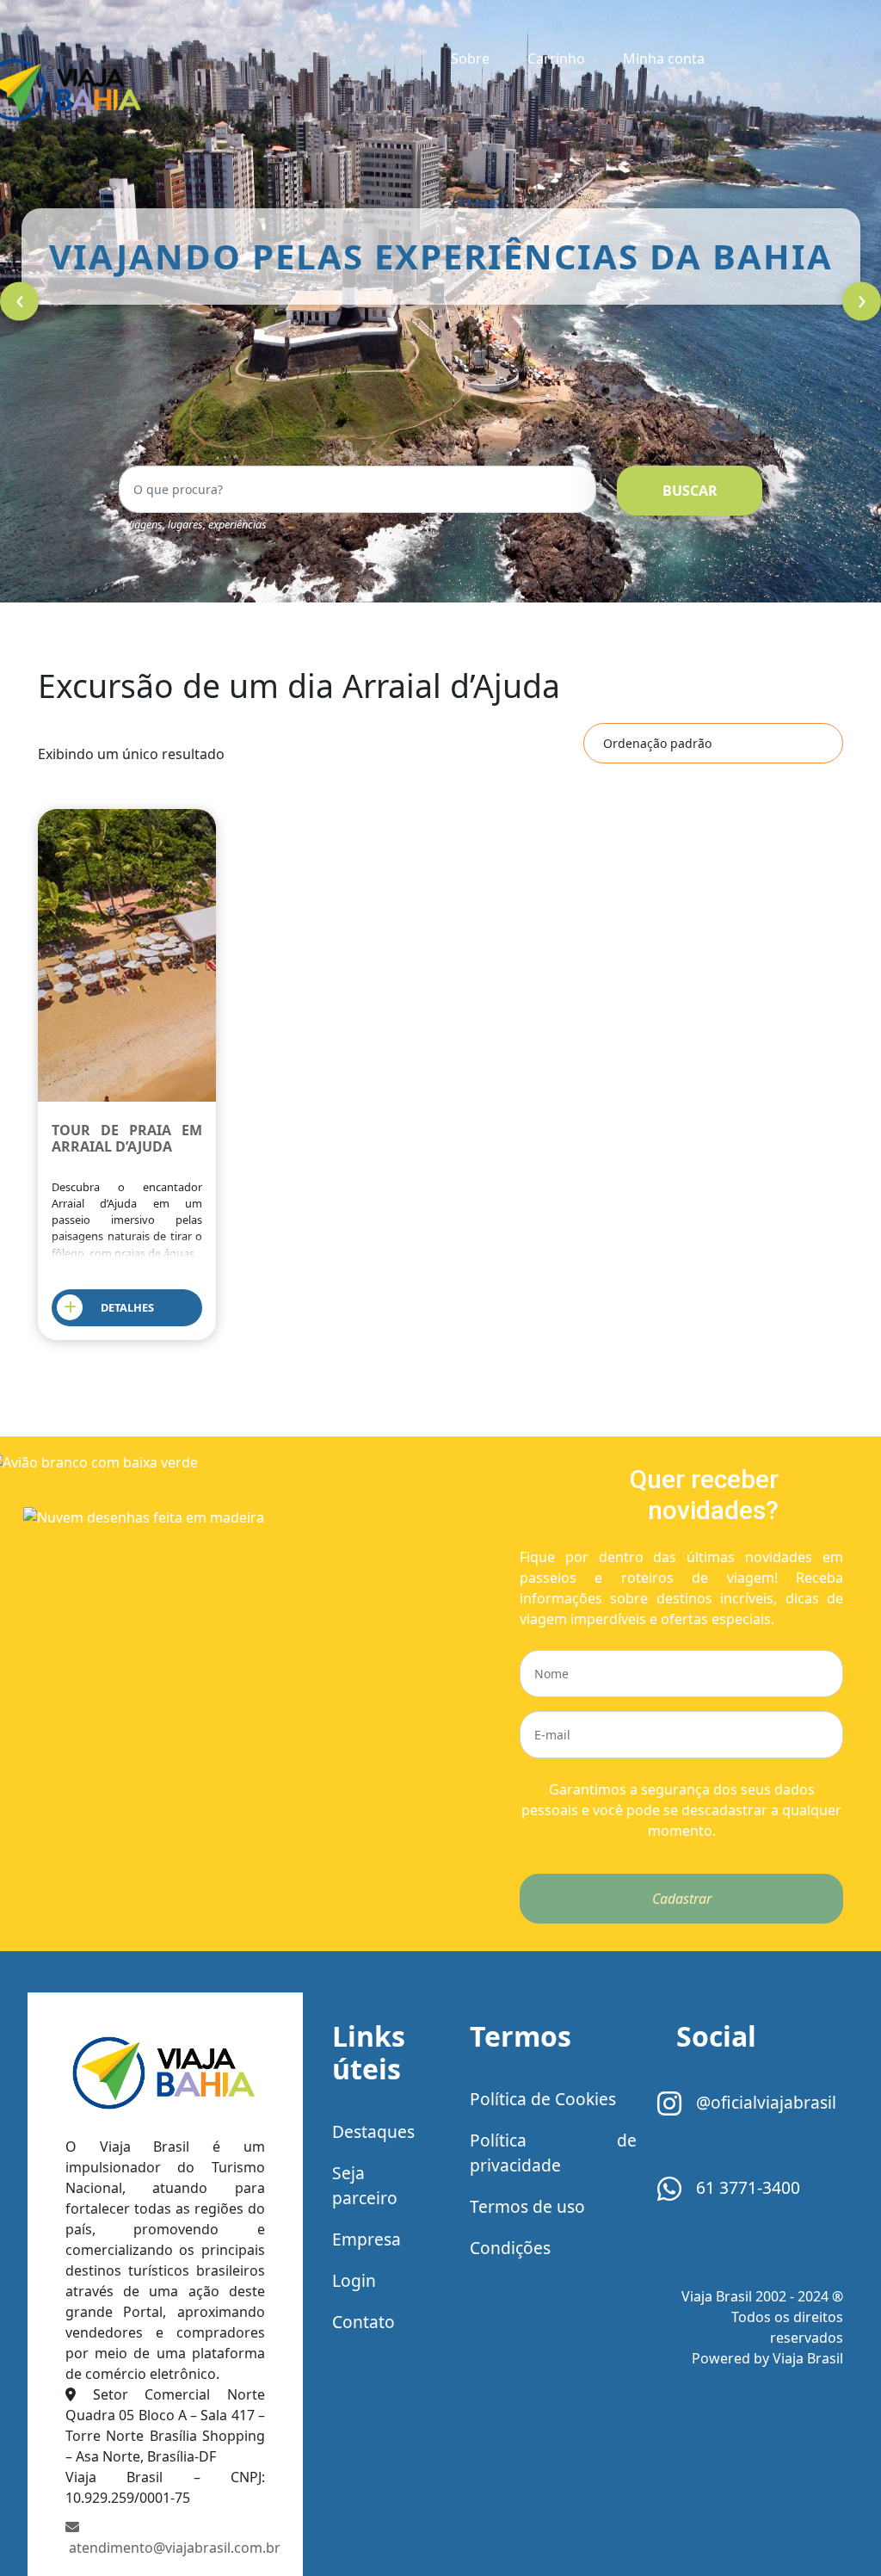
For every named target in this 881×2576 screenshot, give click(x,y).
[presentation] (19, 302)
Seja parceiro (365, 2185)
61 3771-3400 (746, 2187)
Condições (510, 2248)
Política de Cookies (543, 2099)
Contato (363, 2322)
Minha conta (664, 59)
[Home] (165, 2076)
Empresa (367, 2239)
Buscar (690, 491)
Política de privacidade (553, 2153)
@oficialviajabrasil (764, 2102)
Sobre (470, 59)
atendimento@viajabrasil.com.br (165, 2548)
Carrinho (556, 59)
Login (354, 2280)
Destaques (373, 2131)
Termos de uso (527, 2206)
